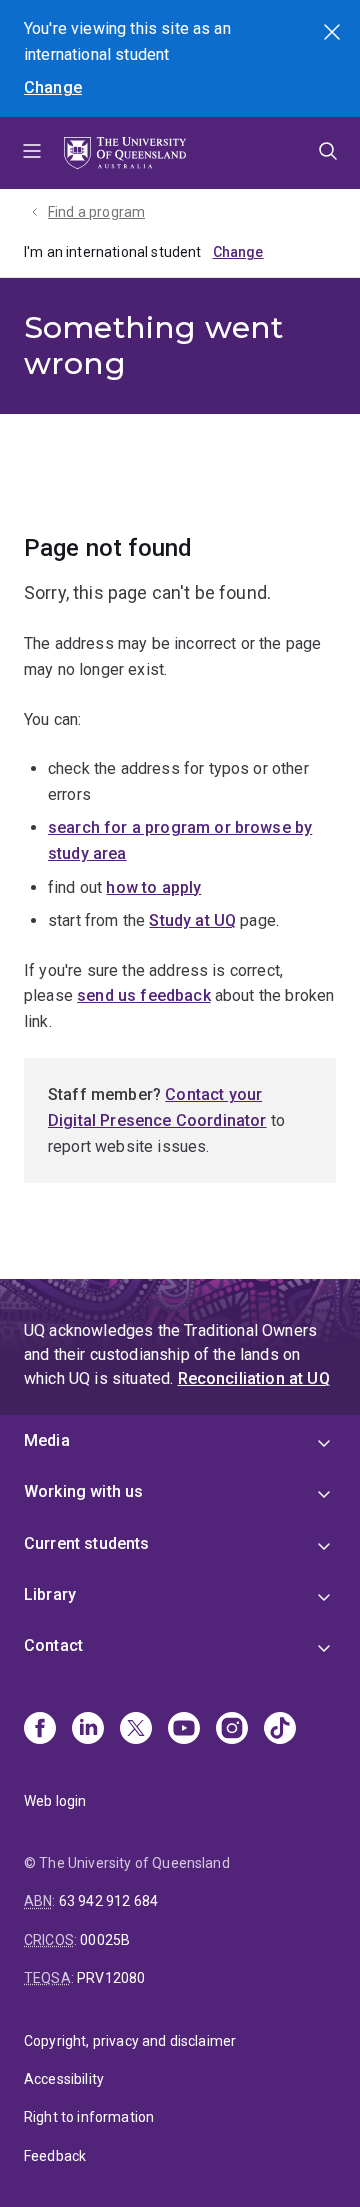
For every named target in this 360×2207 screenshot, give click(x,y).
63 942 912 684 (108, 1901)
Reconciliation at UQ (254, 1378)
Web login (55, 1801)
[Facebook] (40, 1730)
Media (47, 1440)
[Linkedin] (88, 1730)
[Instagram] (232, 1730)
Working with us (83, 1491)
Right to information (89, 2117)
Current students (87, 1543)
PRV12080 (111, 1978)
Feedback (55, 2156)
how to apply (153, 887)
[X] (136, 1730)
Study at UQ (192, 920)
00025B (105, 1940)
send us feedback (144, 995)
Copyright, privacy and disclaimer (130, 2041)
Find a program (96, 212)
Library (50, 1594)
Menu (32, 153)
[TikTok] (280, 1730)
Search (334, 34)
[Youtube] (184, 1730)
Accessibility (64, 2079)
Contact (53, 1645)
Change (53, 87)
